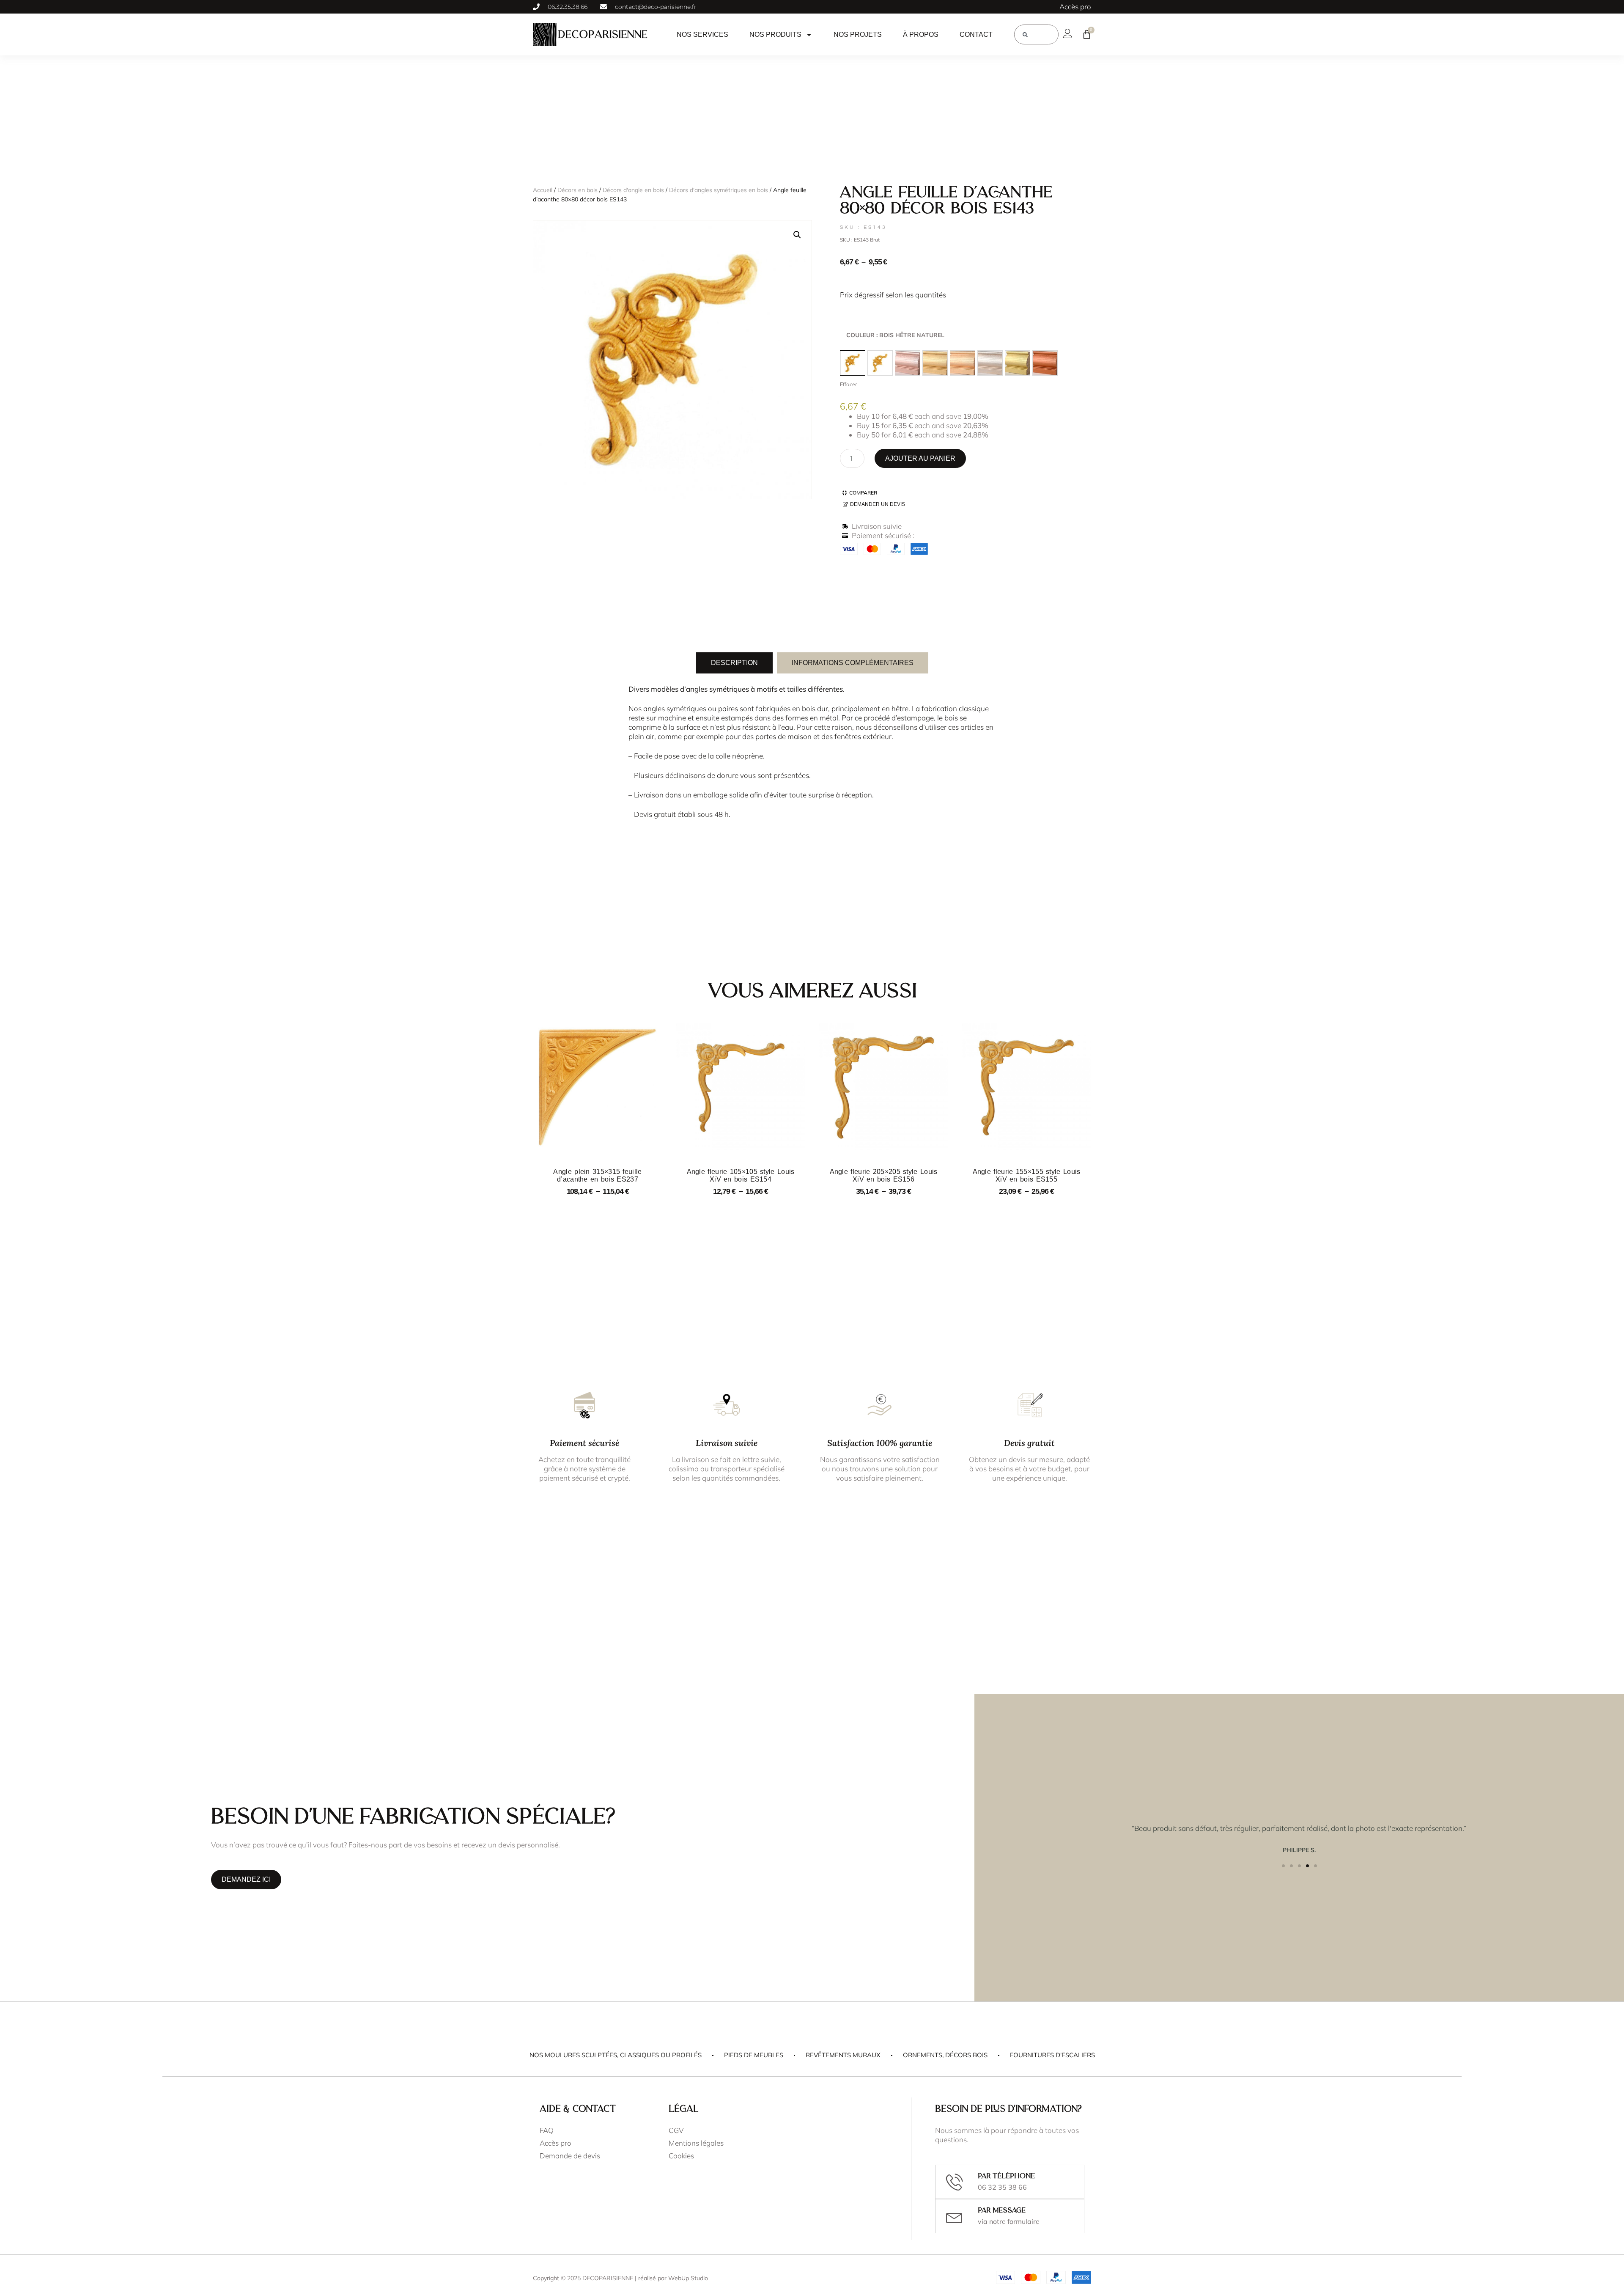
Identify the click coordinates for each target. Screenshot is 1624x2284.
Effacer (848, 384)
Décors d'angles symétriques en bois (719, 190)
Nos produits (775, 34)
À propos (921, 34)
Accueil (543, 190)
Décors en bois (577, 190)
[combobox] (1036, 34)
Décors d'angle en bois (633, 190)
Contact (976, 34)
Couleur (895, 335)
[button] (797, 235)
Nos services (702, 34)
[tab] (734, 663)
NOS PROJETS (858, 34)
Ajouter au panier (920, 458)
